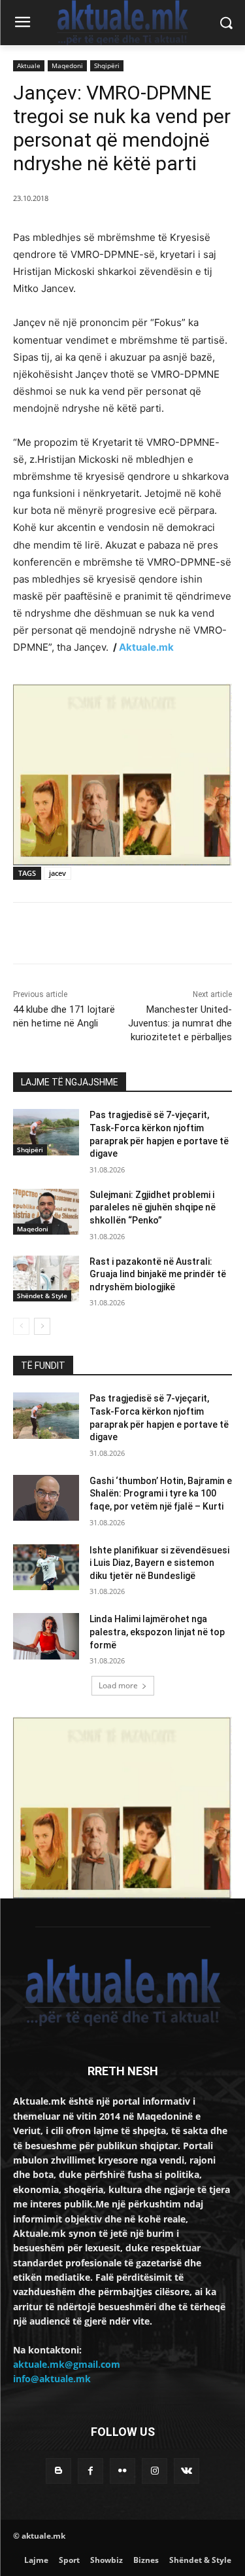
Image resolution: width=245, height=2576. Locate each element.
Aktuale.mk (146, 647)
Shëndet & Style (42, 1296)
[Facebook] (67, 935)
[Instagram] (155, 2471)
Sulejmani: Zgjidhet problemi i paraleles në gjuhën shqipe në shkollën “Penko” (153, 1207)
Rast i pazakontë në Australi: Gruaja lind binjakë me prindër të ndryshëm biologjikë (158, 1274)
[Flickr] (122, 2471)
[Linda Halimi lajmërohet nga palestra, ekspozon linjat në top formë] (46, 1636)
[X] (97, 935)
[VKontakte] (187, 2471)
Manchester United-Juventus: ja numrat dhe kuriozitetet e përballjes (180, 1023)
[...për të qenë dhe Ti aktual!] (122, 23)
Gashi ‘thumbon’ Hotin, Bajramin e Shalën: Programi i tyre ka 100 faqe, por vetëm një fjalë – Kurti (161, 1494)
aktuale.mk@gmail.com (67, 2364)
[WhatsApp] (157, 935)
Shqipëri (107, 65)
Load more (118, 1685)
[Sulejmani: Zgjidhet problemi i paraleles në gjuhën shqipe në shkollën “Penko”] (46, 1212)
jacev (57, 873)
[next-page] (42, 1326)
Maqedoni (67, 65)
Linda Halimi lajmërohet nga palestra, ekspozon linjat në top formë (157, 1632)
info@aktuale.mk (52, 2379)
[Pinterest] (127, 935)
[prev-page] (21, 1326)
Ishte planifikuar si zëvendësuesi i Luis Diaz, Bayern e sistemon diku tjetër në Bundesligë (159, 1563)
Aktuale (29, 65)
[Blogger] (58, 2471)
